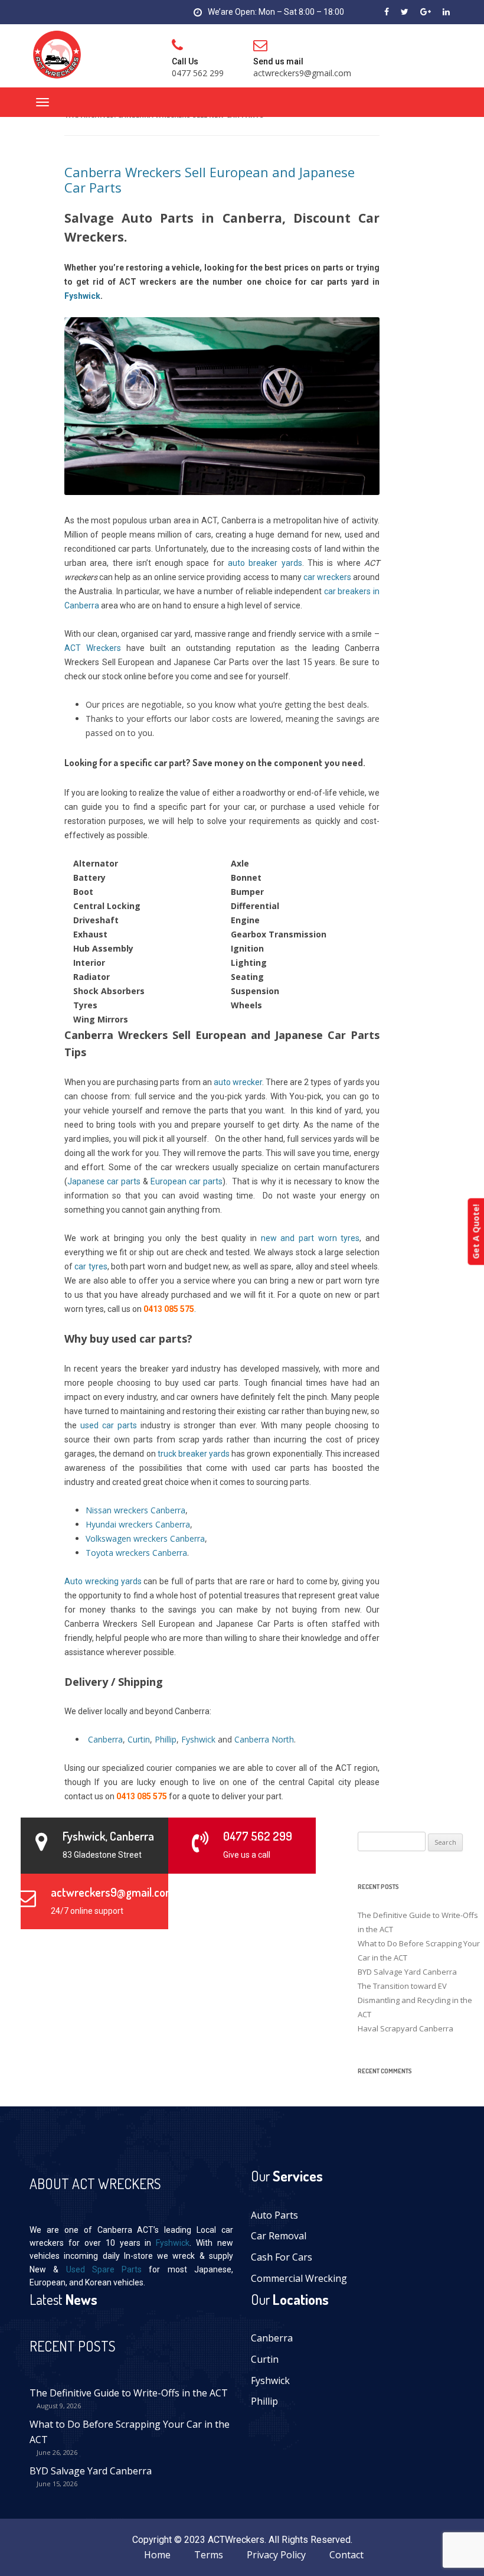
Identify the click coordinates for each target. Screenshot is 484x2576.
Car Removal (279, 2236)
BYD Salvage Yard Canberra (91, 2471)
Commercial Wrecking (299, 2278)
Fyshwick (173, 2243)
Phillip (264, 2401)
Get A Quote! (475, 1232)
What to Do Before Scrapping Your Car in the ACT (130, 2432)
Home (157, 2555)
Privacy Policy (276, 2555)
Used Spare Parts (104, 2269)
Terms (209, 2555)
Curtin (265, 2359)
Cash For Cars (282, 2257)
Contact (346, 2555)
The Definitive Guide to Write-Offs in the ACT (129, 2393)
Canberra (272, 2338)
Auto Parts (274, 2215)
